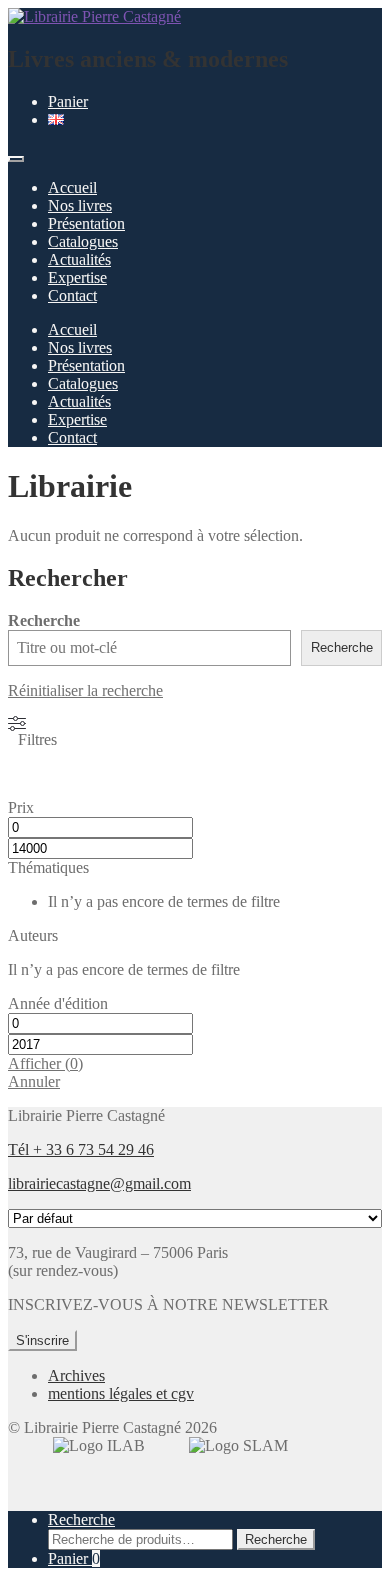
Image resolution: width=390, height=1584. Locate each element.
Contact (72, 295)
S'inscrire (42, 1340)
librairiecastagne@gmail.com (99, 1183)
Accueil (72, 187)
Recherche (44, 620)
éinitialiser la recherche (91, 690)
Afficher (45, 1063)
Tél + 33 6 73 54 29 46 (81, 1149)
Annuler (34, 1081)
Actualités (79, 259)
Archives (76, 1375)
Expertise (77, 277)
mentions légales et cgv (121, 1393)
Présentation (86, 223)
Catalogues (83, 241)
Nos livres (80, 205)
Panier (68, 101)
